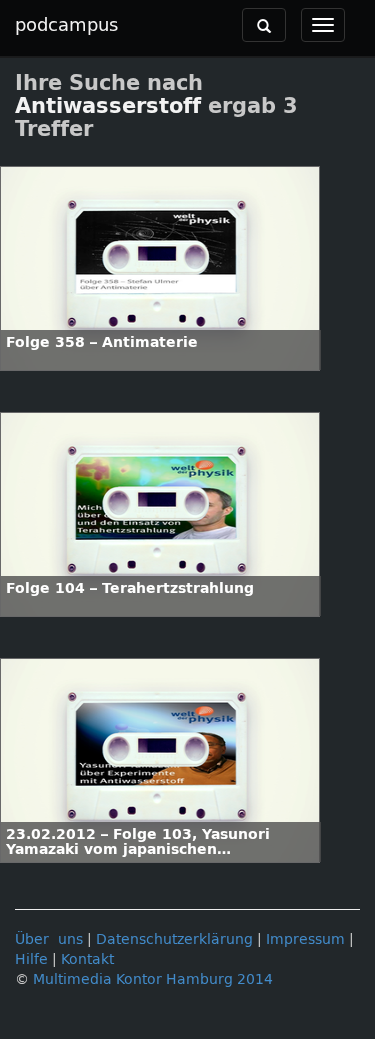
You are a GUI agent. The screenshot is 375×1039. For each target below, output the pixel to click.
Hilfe (31, 959)
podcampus (66, 25)
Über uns (49, 939)
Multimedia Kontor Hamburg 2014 (153, 979)
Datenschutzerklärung (174, 939)
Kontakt (87, 959)
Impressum (305, 939)
